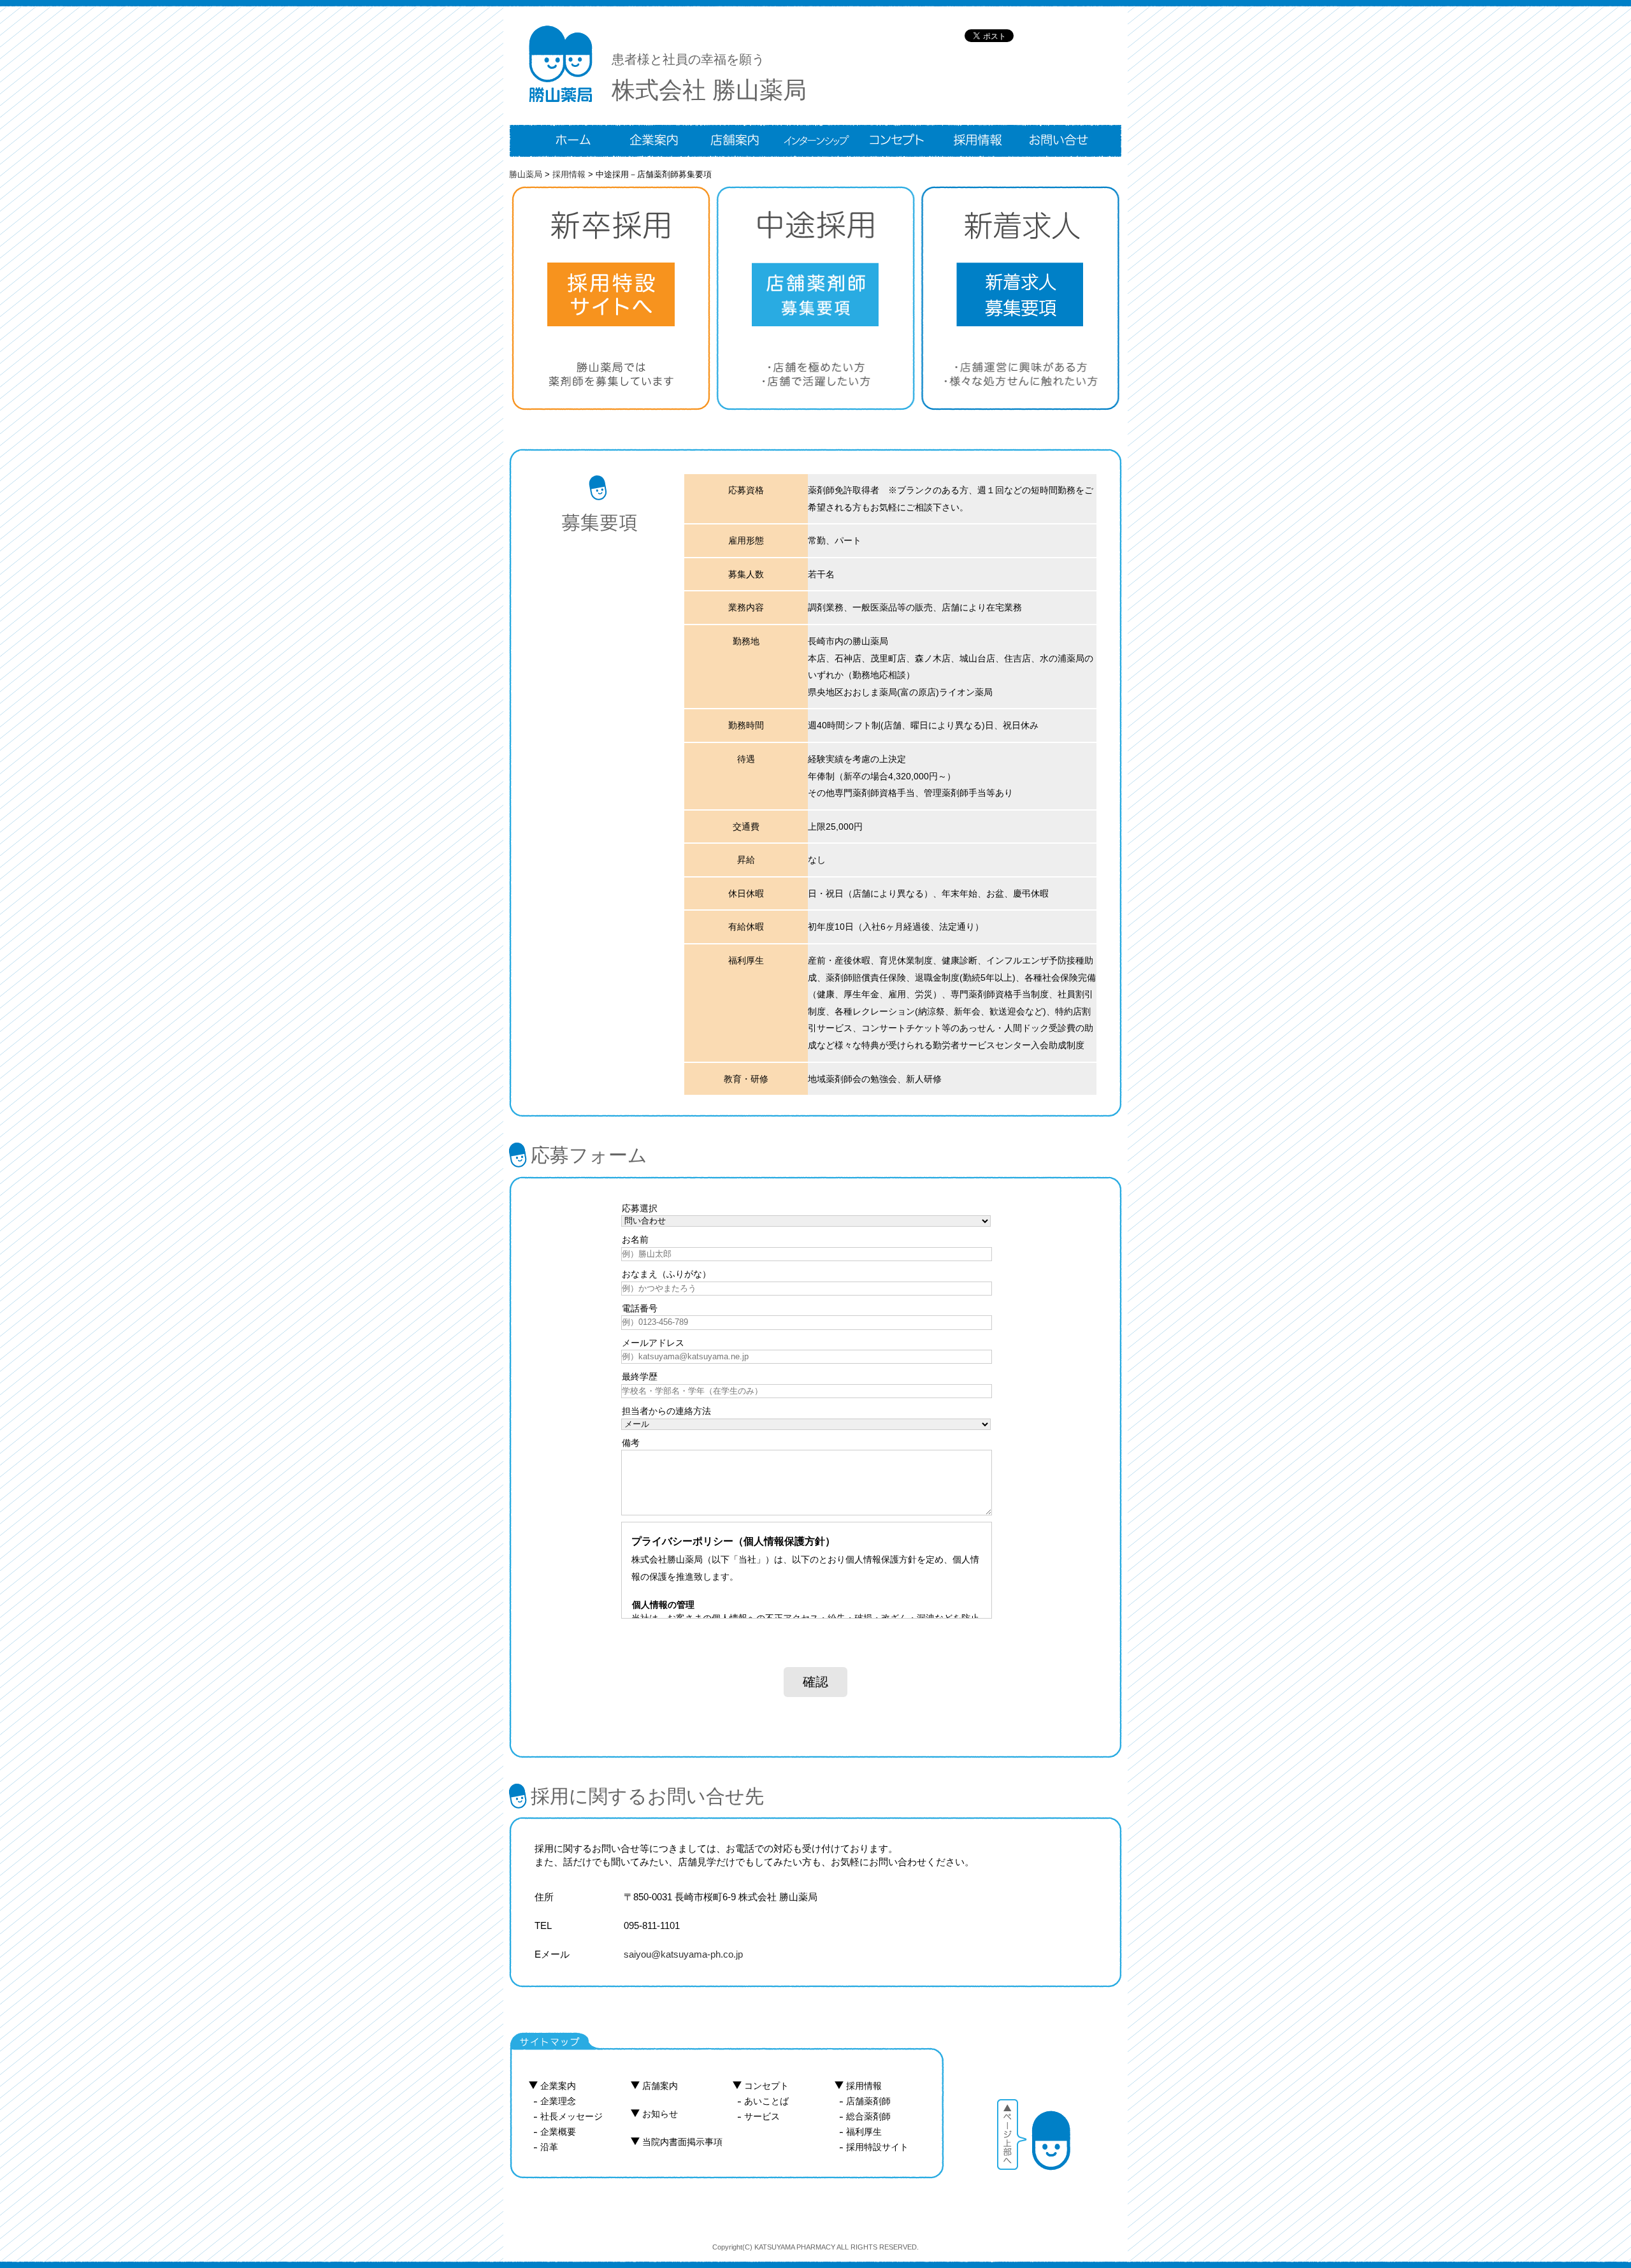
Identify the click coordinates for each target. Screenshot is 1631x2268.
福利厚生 (864, 2132)
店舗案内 (660, 2086)
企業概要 (558, 2132)
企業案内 (558, 2086)
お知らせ (660, 2114)
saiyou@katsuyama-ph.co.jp (683, 1954)
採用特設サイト (877, 2147)
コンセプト (766, 2086)
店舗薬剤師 (868, 2101)
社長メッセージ (571, 2116)
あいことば (766, 2101)
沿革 (549, 2147)
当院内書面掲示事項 (682, 2142)
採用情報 (864, 2086)
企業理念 (558, 2101)
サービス (762, 2116)
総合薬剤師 (868, 2116)
